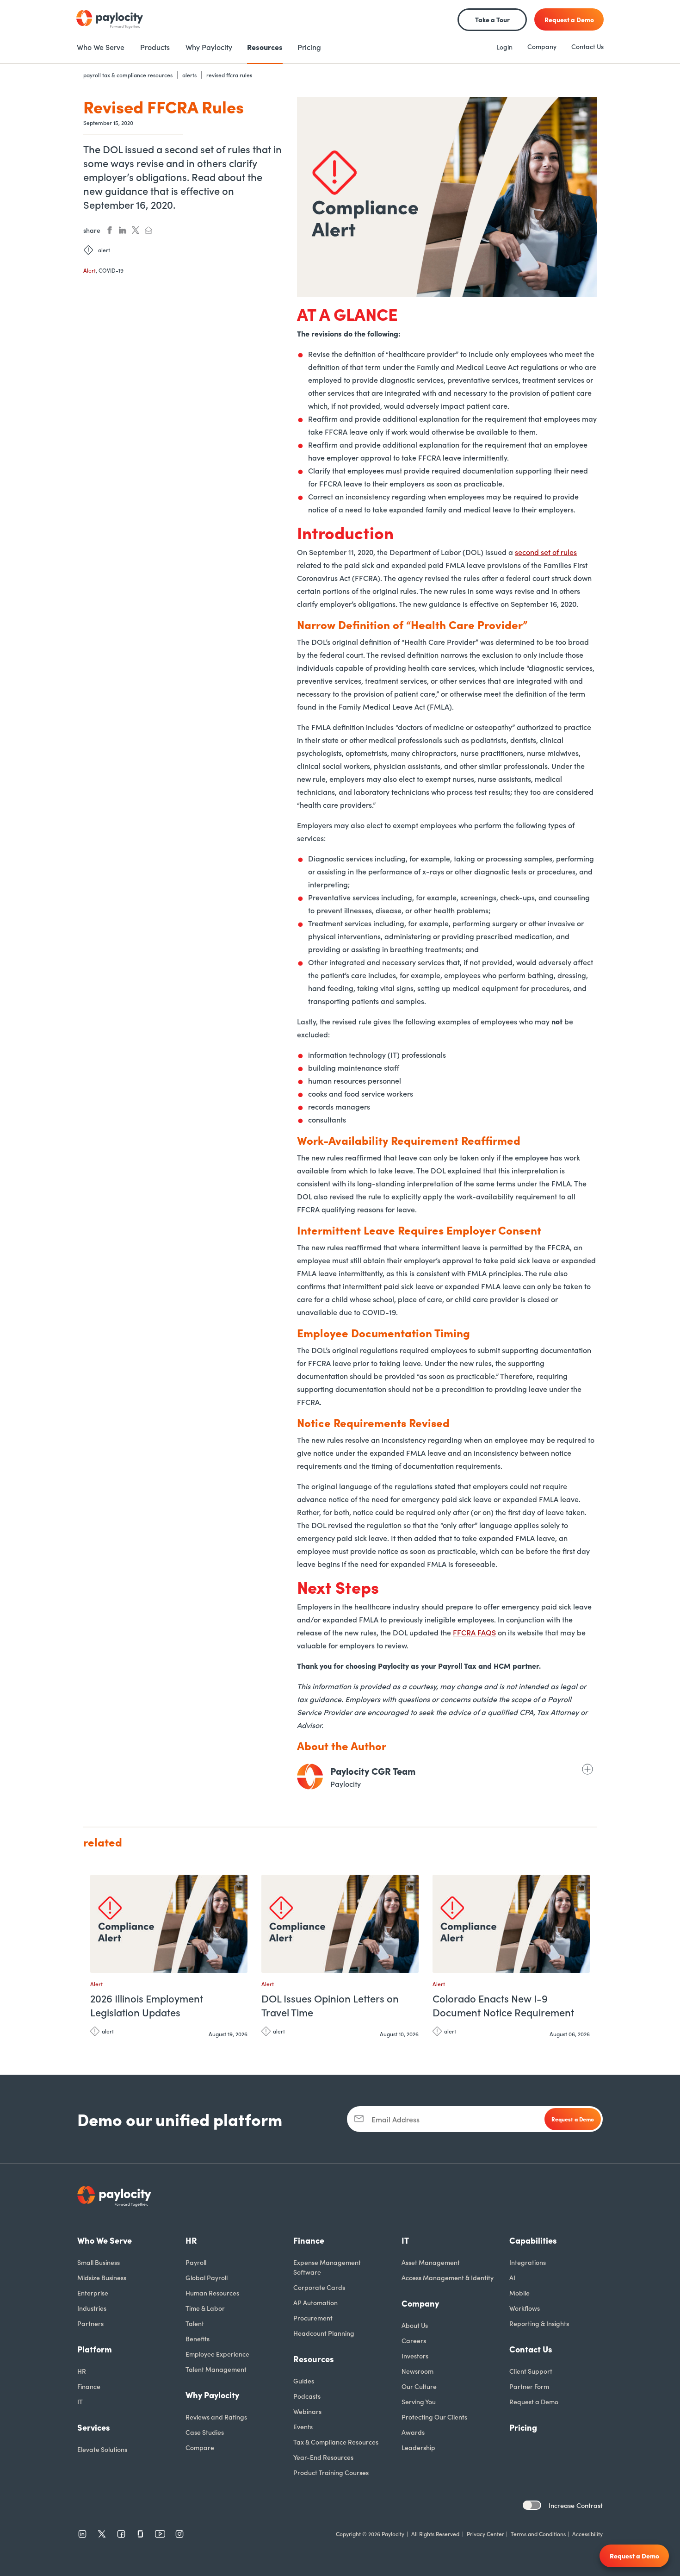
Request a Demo (534, 2401)
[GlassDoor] (141, 2534)
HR (82, 2371)
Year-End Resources (323, 2457)
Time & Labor (205, 2308)
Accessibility (587, 2534)
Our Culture (419, 2386)
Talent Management (216, 2369)
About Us (415, 2325)
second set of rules (546, 552)
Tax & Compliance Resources (336, 2442)
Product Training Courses (331, 2472)
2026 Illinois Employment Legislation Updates (147, 2005)
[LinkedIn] (82, 2534)
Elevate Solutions (102, 2449)
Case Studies (205, 2432)
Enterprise (93, 2293)
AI (512, 2277)
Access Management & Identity (448, 2277)
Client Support (531, 2371)
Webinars (307, 2411)
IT (80, 2401)
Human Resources (212, 2293)
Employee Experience (217, 2354)
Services (94, 2427)
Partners (90, 2323)
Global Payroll (207, 2277)
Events (303, 2426)
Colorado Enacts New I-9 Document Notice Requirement (503, 2005)
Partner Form (529, 2386)
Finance (89, 2386)
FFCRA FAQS (474, 1632)
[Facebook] (121, 2534)
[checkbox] (532, 2505)
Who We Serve (105, 2240)
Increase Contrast (576, 2505)
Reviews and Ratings (216, 2417)
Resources (314, 2359)
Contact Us (587, 46)
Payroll (196, 2262)
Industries (92, 2308)
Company (542, 46)
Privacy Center (485, 2534)
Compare (200, 2447)
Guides (304, 2381)
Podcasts (307, 2396)
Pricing (523, 2427)
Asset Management (431, 2262)
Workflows (525, 2308)
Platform (95, 2349)
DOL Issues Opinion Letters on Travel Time (330, 2005)
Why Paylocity (212, 2395)
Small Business (99, 2262)
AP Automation (315, 2302)
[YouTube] (160, 2534)
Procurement (313, 2318)
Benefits (198, 2339)
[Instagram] (179, 2534)
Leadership (418, 2447)
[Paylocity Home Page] (110, 19)
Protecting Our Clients (434, 2417)
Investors (415, 2356)
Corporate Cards (319, 2287)
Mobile (519, 2293)
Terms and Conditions (538, 2534)
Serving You (419, 2401)
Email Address (396, 2119)
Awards (413, 2432)
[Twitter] (102, 2534)
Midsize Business (102, 2277)
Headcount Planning (324, 2333)
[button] (238, 1886)
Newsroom (417, 2371)
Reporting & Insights (539, 2323)
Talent (195, 2323)
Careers (414, 2340)
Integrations (528, 2262)
